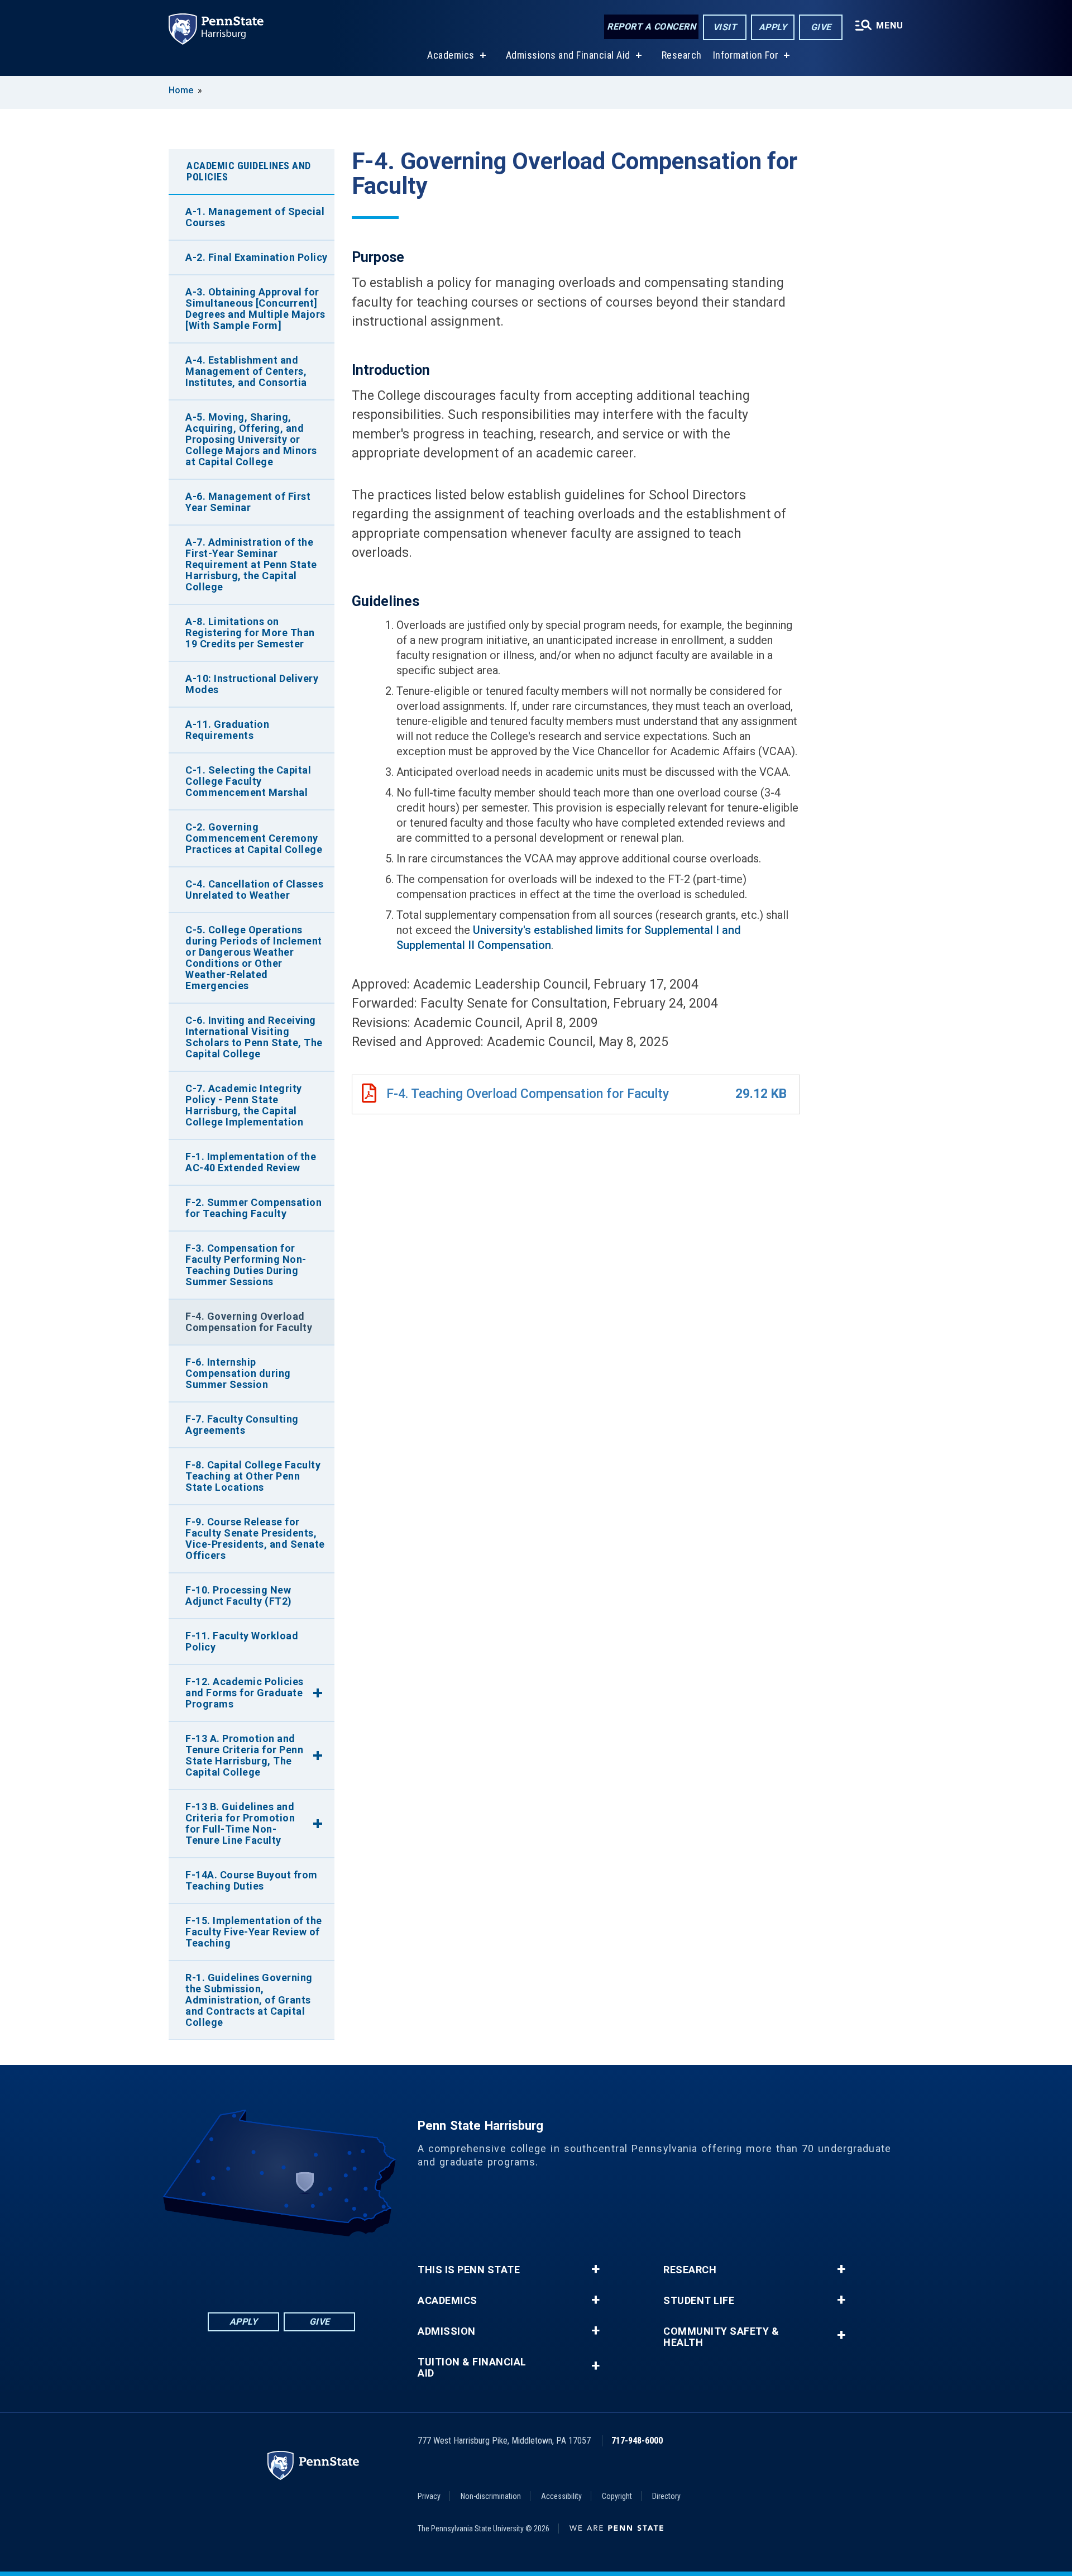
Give (821, 27)
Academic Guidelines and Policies (249, 171)
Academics (451, 55)
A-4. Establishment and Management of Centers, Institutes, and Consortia (246, 371)
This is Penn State (469, 2270)
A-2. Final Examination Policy (257, 257)
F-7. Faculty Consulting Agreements (242, 1425)
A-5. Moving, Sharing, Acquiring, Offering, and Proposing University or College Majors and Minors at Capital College (251, 439)
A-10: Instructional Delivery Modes (252, 684)
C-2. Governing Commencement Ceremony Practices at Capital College (254, 838)
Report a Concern (651, 27)
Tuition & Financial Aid (472, 2368)
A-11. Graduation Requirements (227, 730)
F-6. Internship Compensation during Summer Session (238, 1373)
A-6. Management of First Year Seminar (248, 502)
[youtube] (310, 2267)
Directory (666, 2496)
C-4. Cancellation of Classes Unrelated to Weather (254, 889)
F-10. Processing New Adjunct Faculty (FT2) (239, 1595)
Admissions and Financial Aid (568, 55)
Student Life (699, 2301)
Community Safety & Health (721, 2337)
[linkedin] (252, 2267)
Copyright (617, 2496)
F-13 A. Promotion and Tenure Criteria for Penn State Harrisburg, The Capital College (244, 1755)
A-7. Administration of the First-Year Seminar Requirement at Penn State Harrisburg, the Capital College (251, 564)
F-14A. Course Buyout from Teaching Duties (252, 1880)
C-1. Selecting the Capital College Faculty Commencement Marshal (248, 781)
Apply (773, 27)
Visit (725, 27)
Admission (447, 2331)
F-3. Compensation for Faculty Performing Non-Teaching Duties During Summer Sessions (246, 1265)
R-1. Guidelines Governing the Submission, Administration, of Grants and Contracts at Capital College (249, 2000)
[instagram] (339, 2267)
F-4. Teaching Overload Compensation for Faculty (528, 1094)
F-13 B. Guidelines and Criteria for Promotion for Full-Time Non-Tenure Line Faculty (240, 1823)
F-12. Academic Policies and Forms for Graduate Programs (245, 1693)
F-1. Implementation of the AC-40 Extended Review (251, 1162)
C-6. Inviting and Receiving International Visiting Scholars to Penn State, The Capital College (254, 1037)
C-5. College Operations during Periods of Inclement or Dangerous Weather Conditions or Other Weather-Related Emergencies (254, 958)
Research (682, 55)
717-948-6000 (637, 2441)
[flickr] (281, 2267)
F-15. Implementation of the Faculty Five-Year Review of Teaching (254, 1932)
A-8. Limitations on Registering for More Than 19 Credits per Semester (250, 633)
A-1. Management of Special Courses (255, 217)
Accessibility (561, 2496)
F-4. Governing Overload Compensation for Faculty (249, 1322)
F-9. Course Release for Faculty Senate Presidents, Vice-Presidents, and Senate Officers (255, 1539)
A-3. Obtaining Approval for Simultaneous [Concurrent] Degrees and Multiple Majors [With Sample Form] (255, 309)
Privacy (429, 2496)
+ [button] (595, 2269)
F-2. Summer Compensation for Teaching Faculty (253, 1208)
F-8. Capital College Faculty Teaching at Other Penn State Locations (253, 1476)
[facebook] (223, 2267)
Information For (746, 55)
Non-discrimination (491, 2496)
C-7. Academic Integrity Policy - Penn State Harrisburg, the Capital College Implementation (244, 1105)
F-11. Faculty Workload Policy (242, 1641)
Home (181, 90)
